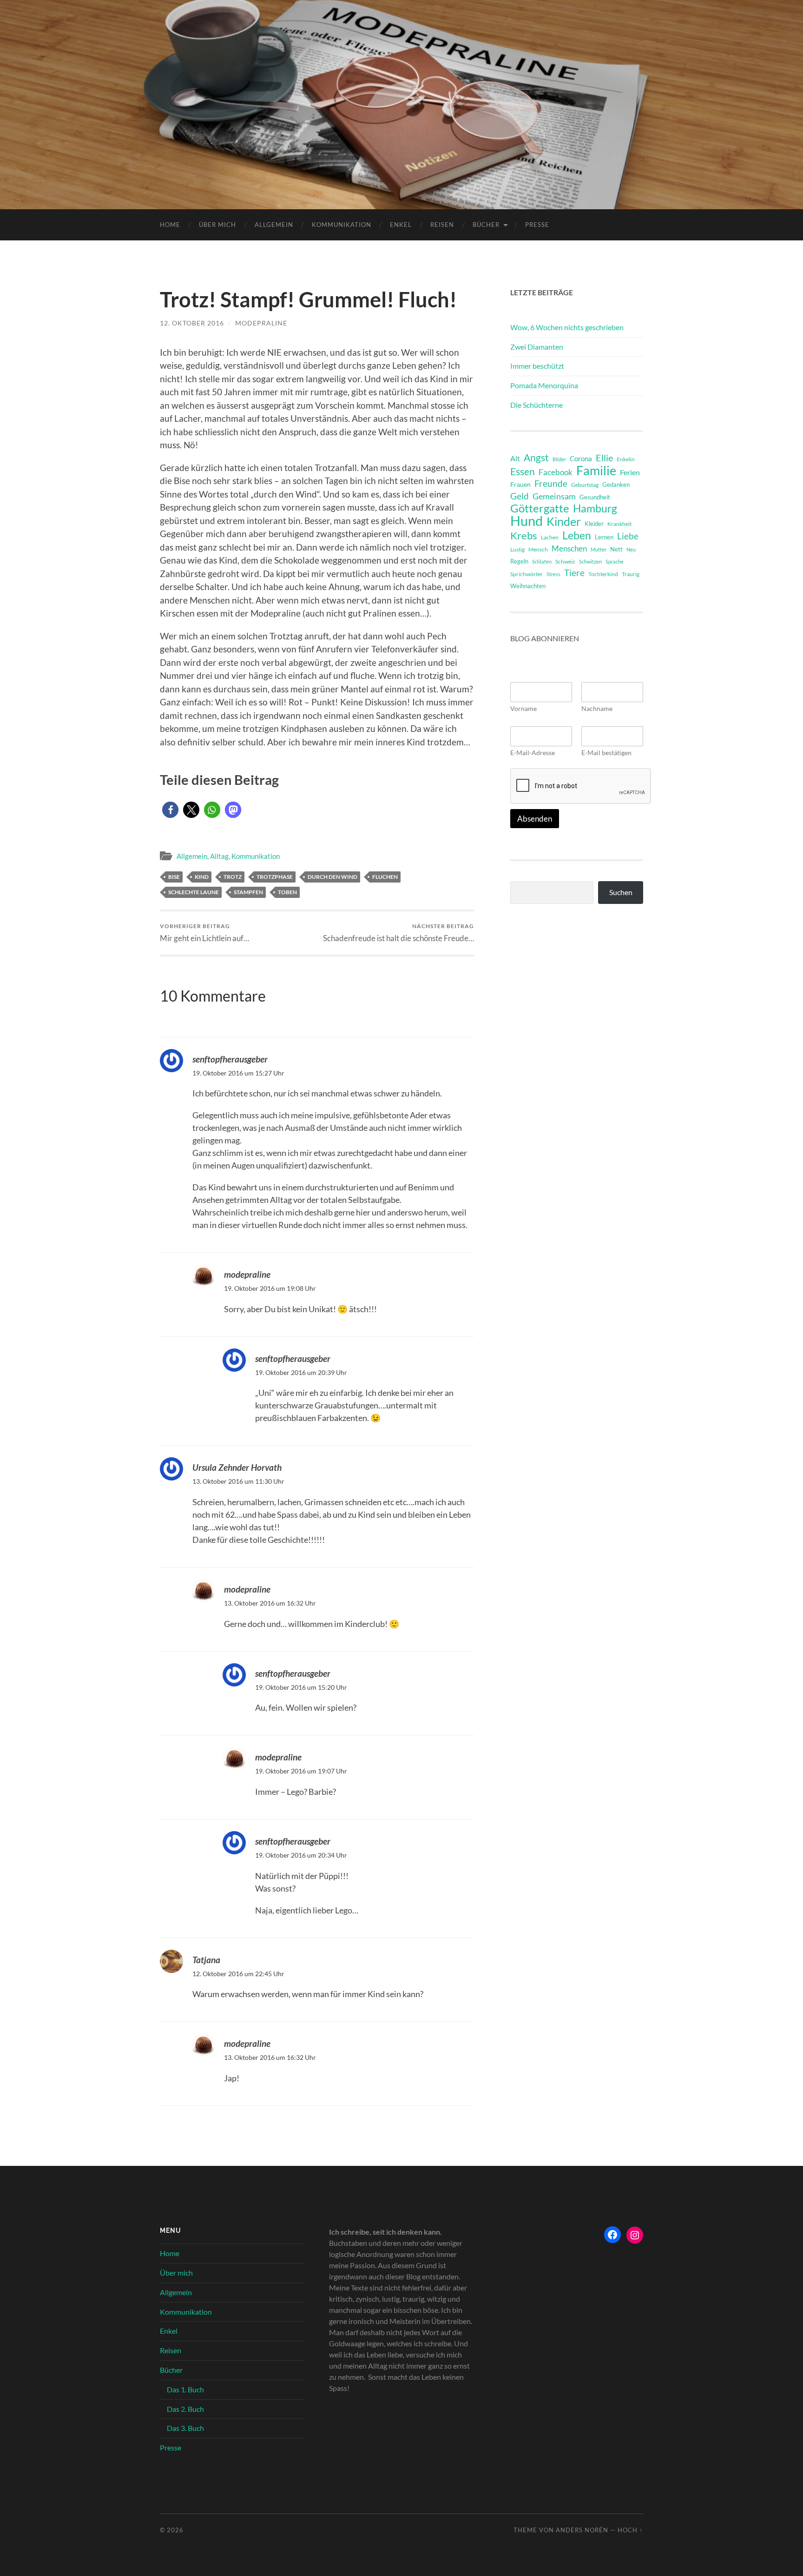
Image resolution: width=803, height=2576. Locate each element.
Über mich (217, 225)
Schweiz (565, 561)
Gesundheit (595, 497)
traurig (631, 574)
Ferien (630, 472)
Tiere (574, 573)
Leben (577, 535)
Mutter (599, 549)
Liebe (628, 536)
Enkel (401, 225)
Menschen (569, 548)
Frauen (520, 485)
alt (515, 458)
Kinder (564, 522)
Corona (581, 458)
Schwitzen (590, 561)
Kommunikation (342, 225)
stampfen (248, 892)
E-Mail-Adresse (533, 753)
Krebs (524, 536)
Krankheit (619, 524)
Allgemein (274, 225)
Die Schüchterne (536, 405)
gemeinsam (554, 496)
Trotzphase (275, 877)
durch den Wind (332, 877)
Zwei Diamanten (537, 347)
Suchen (621, 892)
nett (616, 549)
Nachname (597, 708)
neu (631, 549)
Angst (536, 458)
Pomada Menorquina (544, 385)
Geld (520, 496)
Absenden (535, 819)
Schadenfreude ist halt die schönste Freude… (398, 933)
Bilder (559, 459)
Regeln (519, 561)
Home (170, 225)
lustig (517, 549)
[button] (170, 810)
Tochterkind (603, 574)
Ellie (604, 458)
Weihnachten (528, 586)
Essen (523, 471)
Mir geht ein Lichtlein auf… (204, 933)
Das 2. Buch (185, 2409)
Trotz (233, 877)
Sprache (615, 561)
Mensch (538, 549)
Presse (537, 225)
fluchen (385, 877)
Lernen (604, 537)
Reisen (442, 225)
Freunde (551, 483)
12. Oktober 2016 (192, 323)
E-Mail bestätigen (606, 753)
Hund (527, 521)
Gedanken (616, 485)
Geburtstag (585, 485)
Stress (553, 574)
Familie (596, 471)
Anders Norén (582, 2530)
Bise (174, 877)
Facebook (556, 472)
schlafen (542, 561)
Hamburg (595, 509)
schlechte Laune (194, 892)
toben (287, 892)
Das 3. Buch (185, 2428)
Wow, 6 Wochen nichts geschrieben (567, 327)
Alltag (219, 856)
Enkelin (626, 459)
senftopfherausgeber (230, 1059)
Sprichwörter (527, 574)
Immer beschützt (537, 366)
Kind (202, 877)
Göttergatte (540, 508)
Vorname (523, 708)
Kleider (594, 524)
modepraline (261, 323)
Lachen (550, 537)
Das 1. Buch (185, 2389)
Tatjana (206, 1960)
